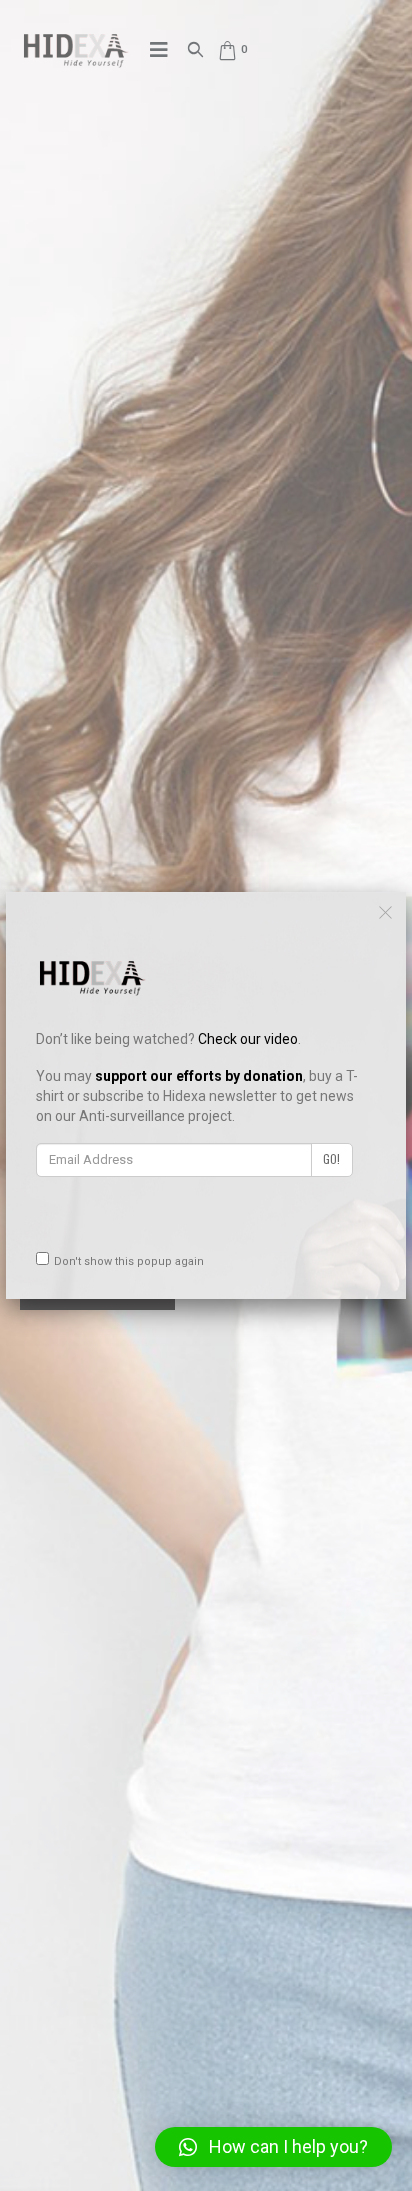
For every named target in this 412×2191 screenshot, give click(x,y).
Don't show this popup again (129, 1261)
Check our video (248, 1039)
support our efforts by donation (199, 1076)
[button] (273, 2147)
